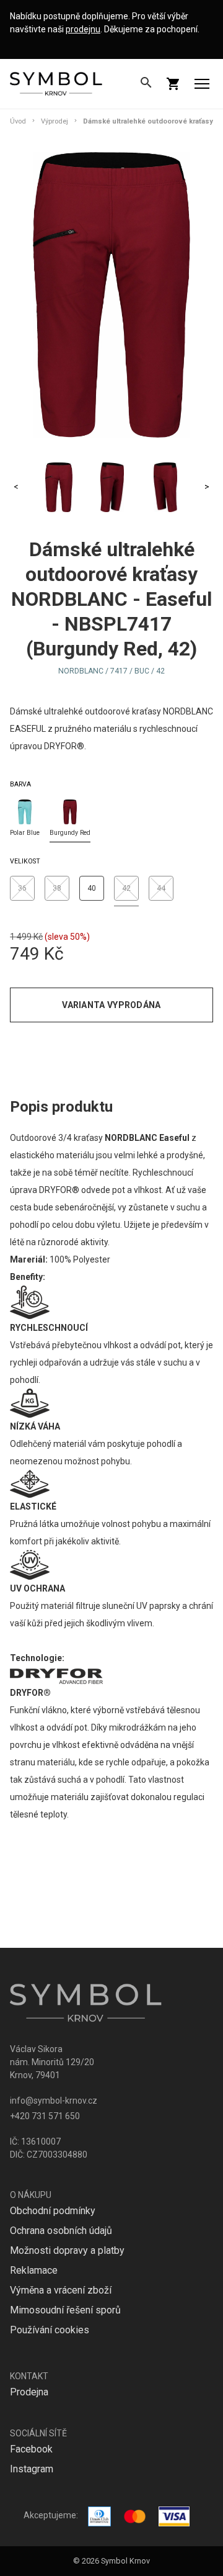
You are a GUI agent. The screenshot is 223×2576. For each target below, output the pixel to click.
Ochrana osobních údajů (61, 2231)
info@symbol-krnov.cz (54, 2101)
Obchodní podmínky (53, 2211)
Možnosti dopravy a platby (67, 2250)
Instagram (32, 2469)
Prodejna (29, 2392)
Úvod (18, 121)
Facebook (31, 2449)
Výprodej (55, 121)
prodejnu (83, 29)
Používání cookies (50, 2330)
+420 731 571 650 (45, 2116)
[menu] (202, 84)
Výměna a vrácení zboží (61, 2290)
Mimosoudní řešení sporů (65, 2310)
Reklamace (34, 2270)
